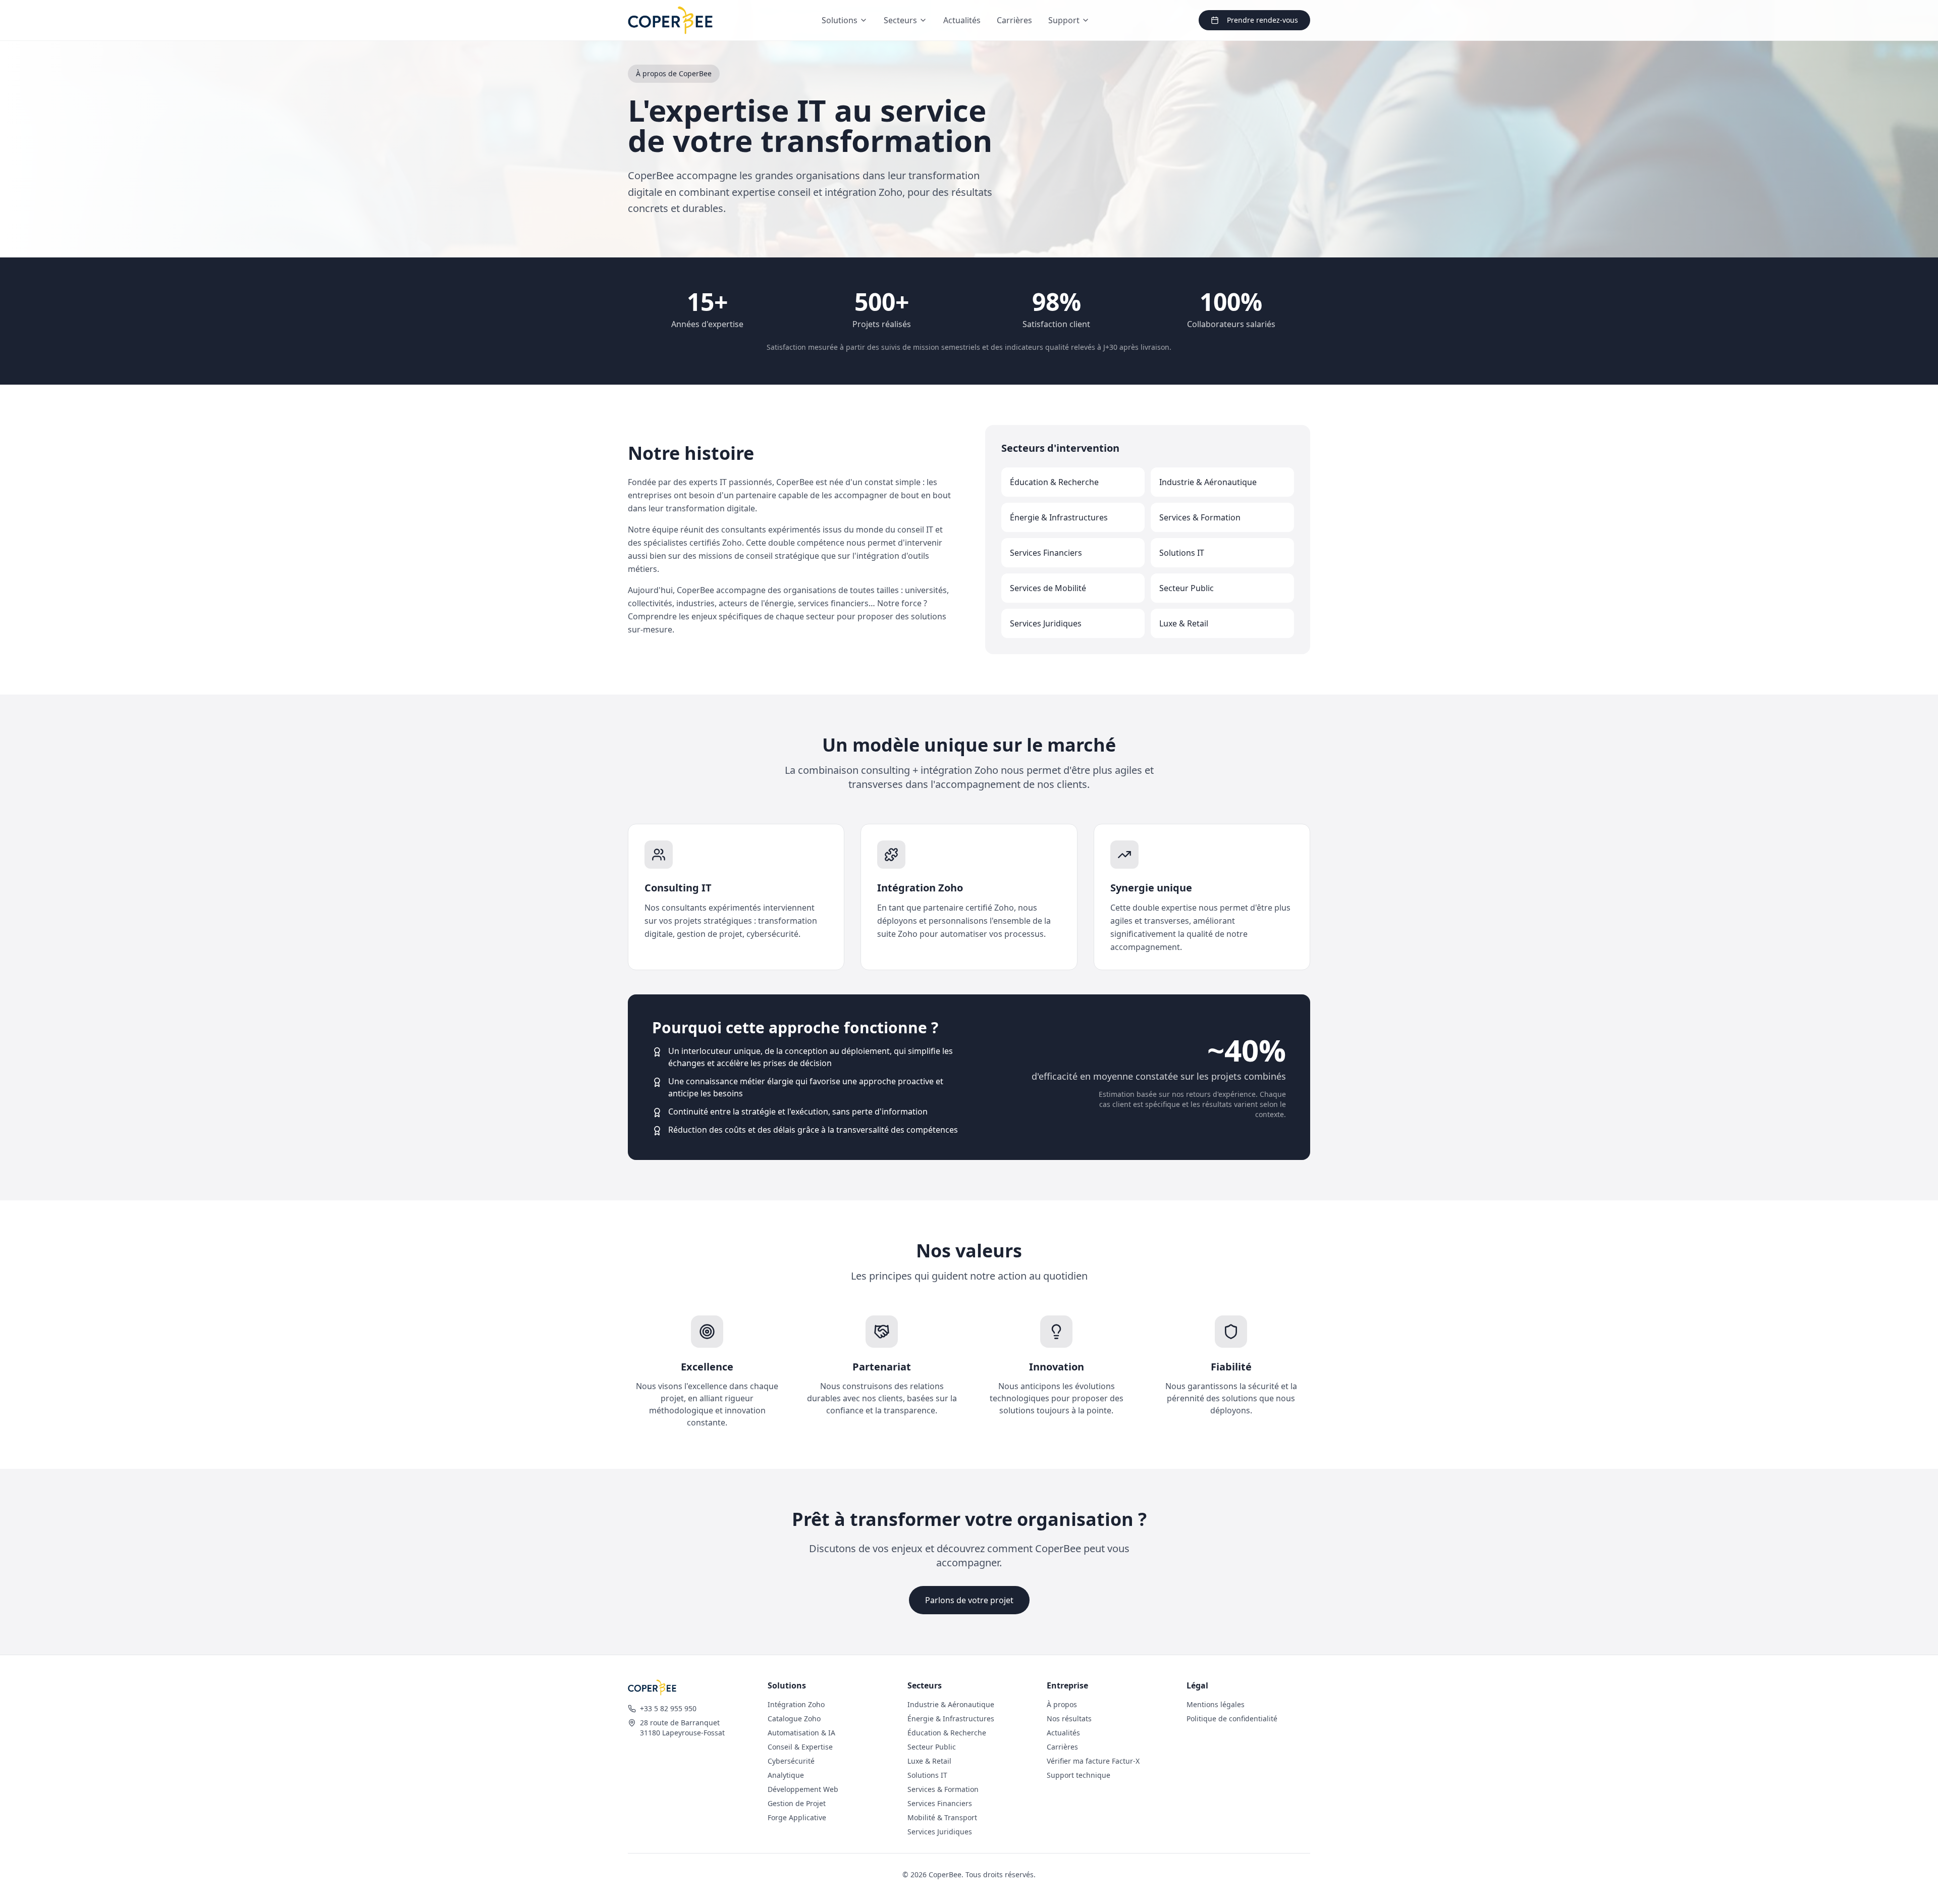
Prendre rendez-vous (1262, 20)
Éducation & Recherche (947, 1733)
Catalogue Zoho (794, 1718)
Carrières (1014, 20)
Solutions (840, 20)
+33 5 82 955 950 (668, 1708)
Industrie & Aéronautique (951, 1704)
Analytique (786, 1775)
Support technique (1079, 1775)
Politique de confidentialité (1232, 1718)
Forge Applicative (797, 1817)
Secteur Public (932, 1747)
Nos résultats (1069, 1718)
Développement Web (803, 1789)
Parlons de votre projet (969, 1600)
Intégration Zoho (796, 1704)
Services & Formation (943, 1789)
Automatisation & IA (801, 1733)
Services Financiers (940, 1803)
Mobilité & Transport (942, 1817)
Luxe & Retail (929, 1761)
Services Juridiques (940, 1832)
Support (1064, 20)
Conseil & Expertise (800, 1747)
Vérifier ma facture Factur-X (1093, 1761)
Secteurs (900, 20)
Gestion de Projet (797, 1803)
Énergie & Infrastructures (951, 1718)
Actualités (962, 20)
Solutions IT (927, 1775)
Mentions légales (1216, 1704)
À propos (1062, 1704)
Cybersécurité (791, 1761)
